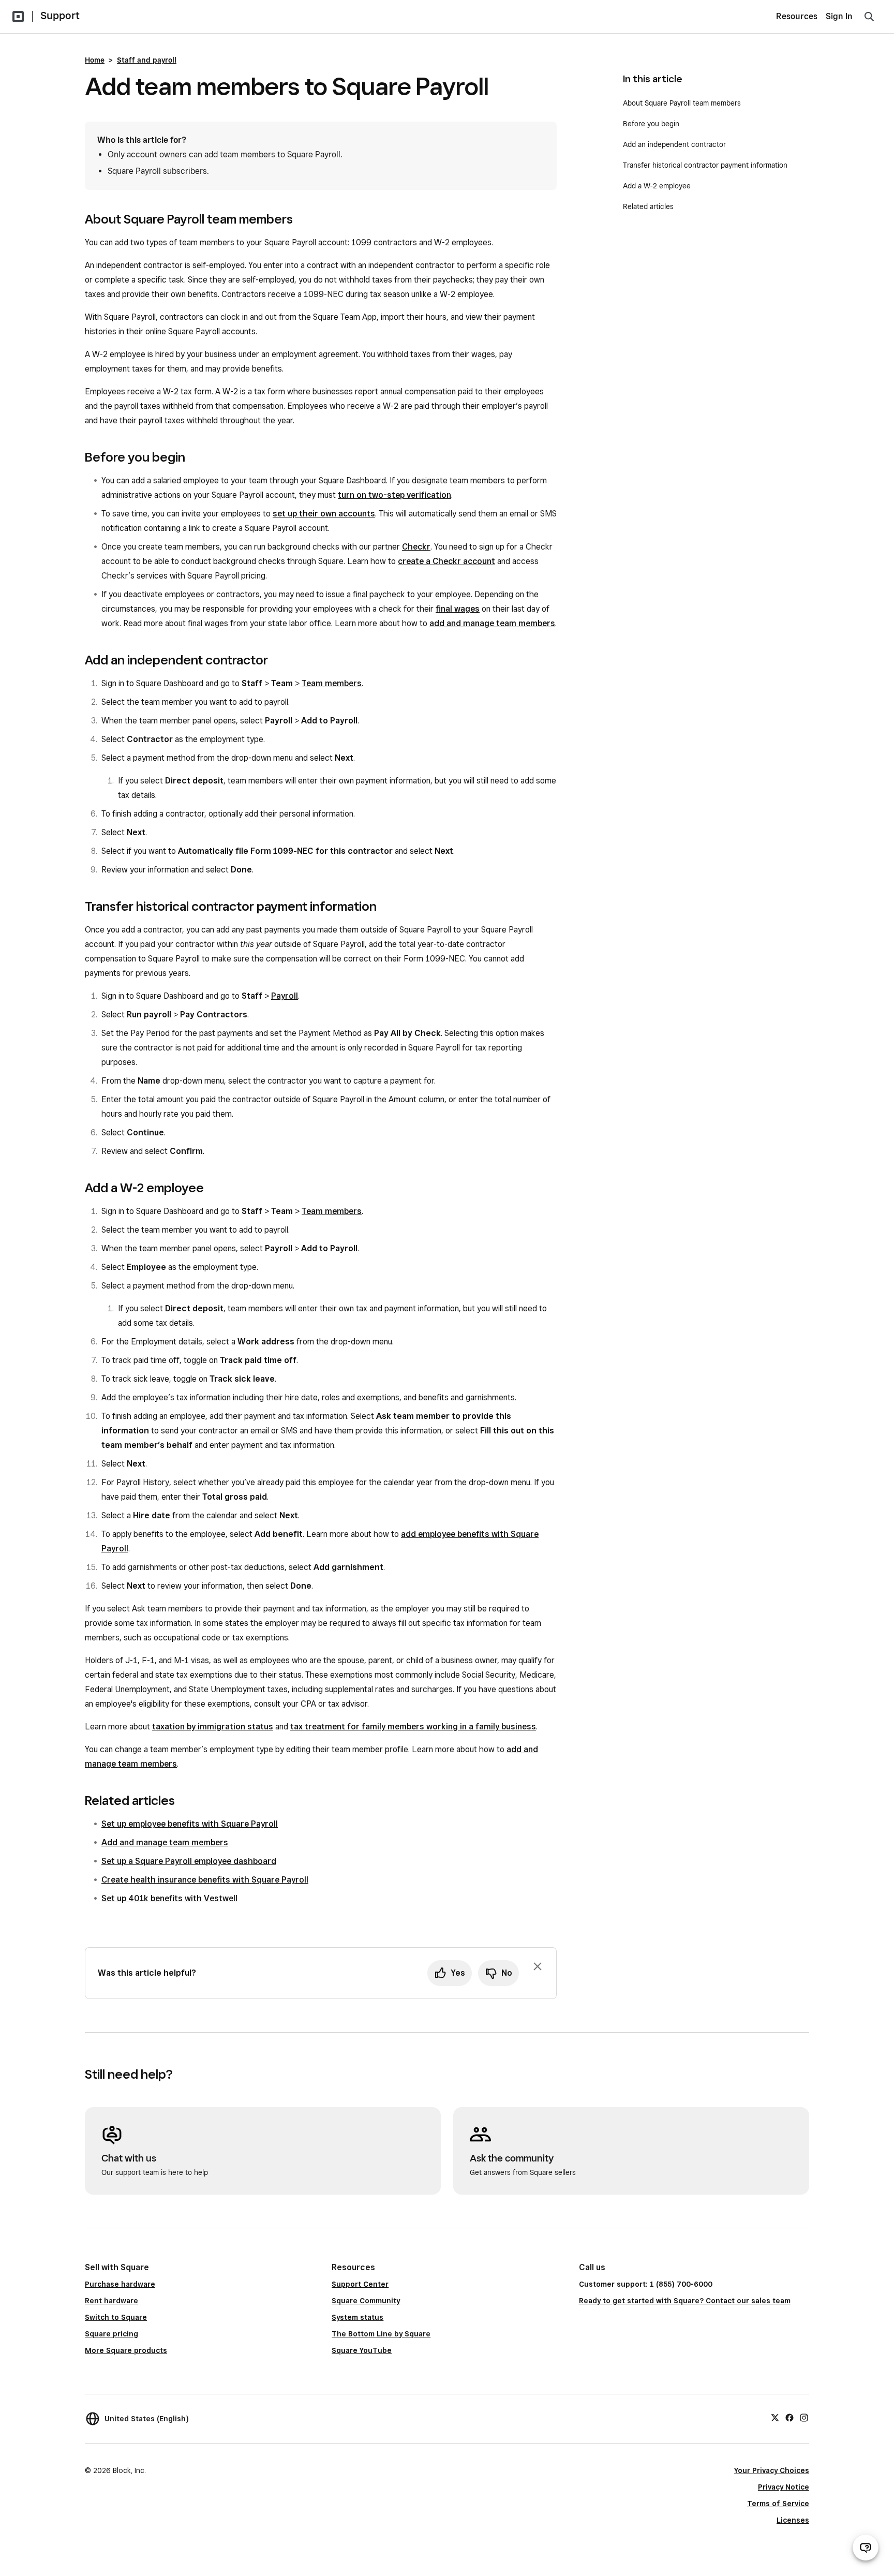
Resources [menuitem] (797, 16)
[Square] (18, 17)
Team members (332, 683)
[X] (775, 2417)
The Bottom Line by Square (381, 2334)
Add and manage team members (165, 1842)
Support (60, 16)
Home (95, 60)
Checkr (416, 547)
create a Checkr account (446, 561)
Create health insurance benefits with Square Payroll (205, 1880)
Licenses (793, 2520)
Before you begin (651, 124)
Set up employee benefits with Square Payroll (190, 1824)
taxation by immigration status (213, 1727)
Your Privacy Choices (772, 2470)
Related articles (648, 206)
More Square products (126, 2350)
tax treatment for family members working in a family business (413, 1727)
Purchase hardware (120, 2284)
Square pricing (111, 2334)
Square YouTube (362, 2350)
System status (357, 2317)
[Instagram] (804, 2417)
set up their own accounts (324, 514)
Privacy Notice (784, 2487)
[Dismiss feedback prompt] (538, 1966)
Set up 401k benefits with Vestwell (169, 1898)
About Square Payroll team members (682, 103)
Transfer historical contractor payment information (705, 165)
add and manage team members (492, 623)
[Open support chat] (866, 2548)
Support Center (360, 2284)
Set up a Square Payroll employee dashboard (189, 1861)
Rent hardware (111, 2301)
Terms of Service (778, 2504)
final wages (458, 609)
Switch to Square (116, 2317)
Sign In (839, 16)
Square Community (366, 2301)
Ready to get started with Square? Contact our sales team (685, 2301)
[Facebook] (789, 2417)
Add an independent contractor (674, 144)
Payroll (285, 996)
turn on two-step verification (394, 495)
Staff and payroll (147, 60)
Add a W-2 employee (657, 186)
